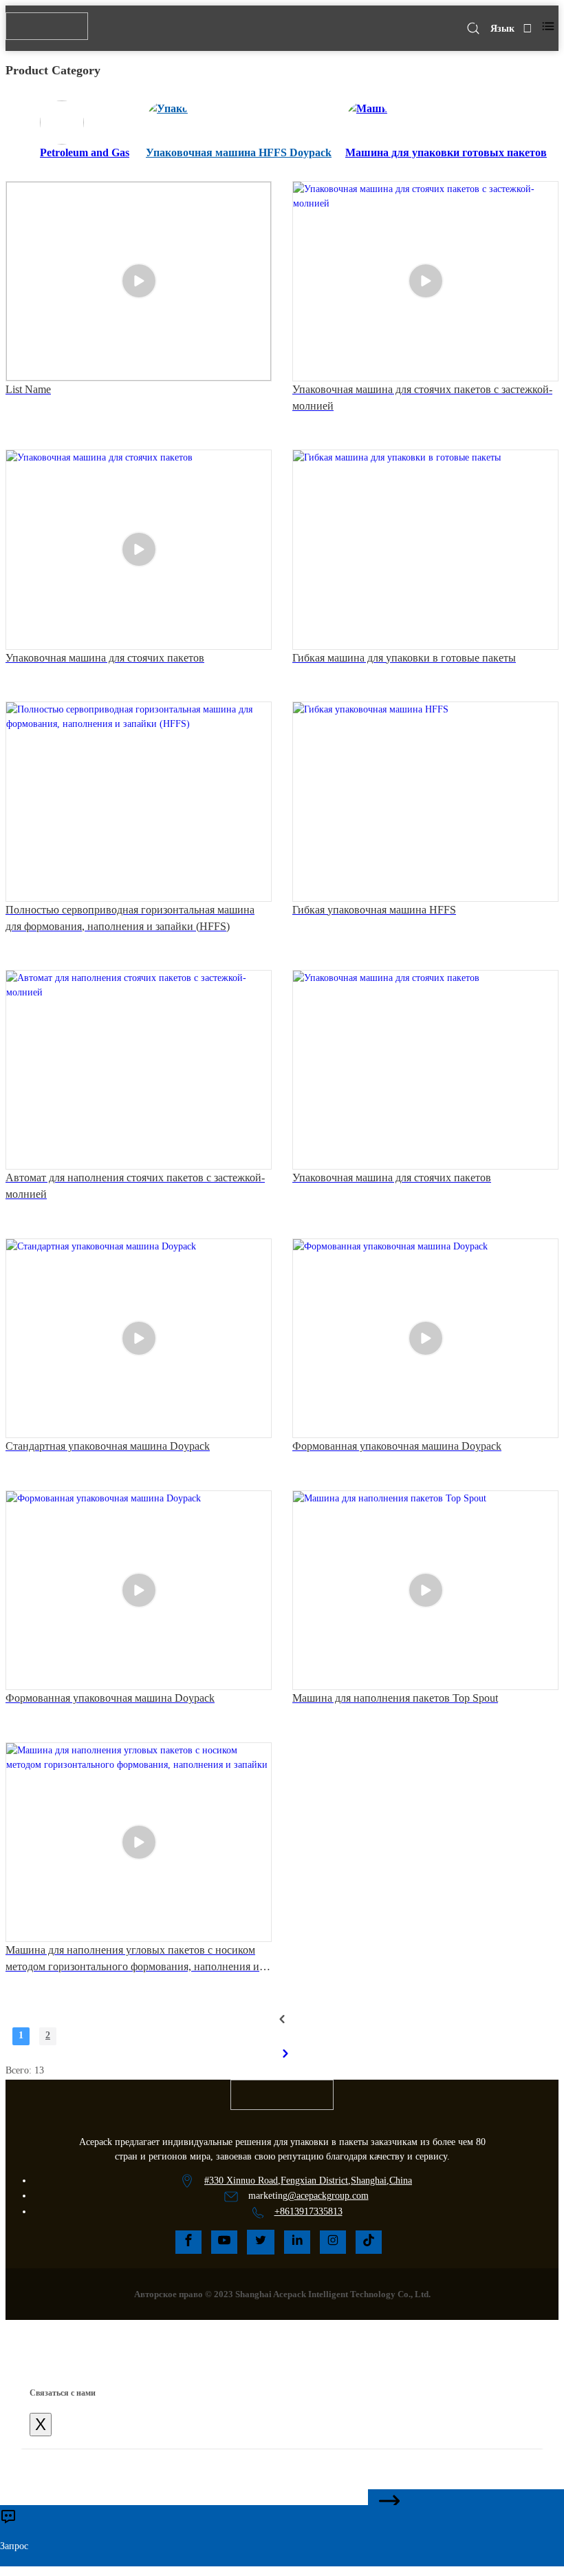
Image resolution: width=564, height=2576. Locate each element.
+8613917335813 (308, 2211)
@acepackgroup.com (328, 2196)
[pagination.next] (285, 2054)
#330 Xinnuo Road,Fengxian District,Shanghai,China (308, 2181)
